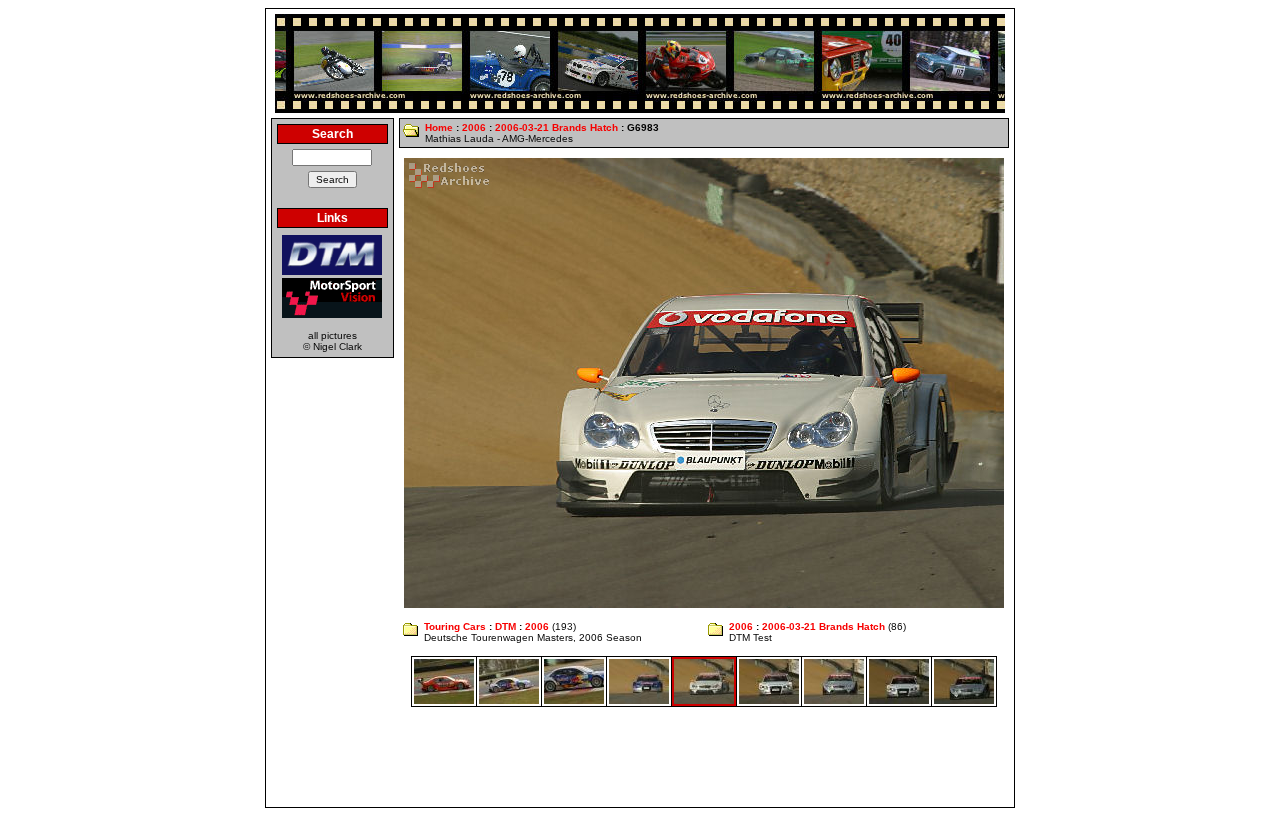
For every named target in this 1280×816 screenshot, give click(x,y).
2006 (474, 127)
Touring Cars (455, 626)
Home (439, 127)
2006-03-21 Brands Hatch (556, 127)
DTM (505, 626)
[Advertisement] (640, 757)
